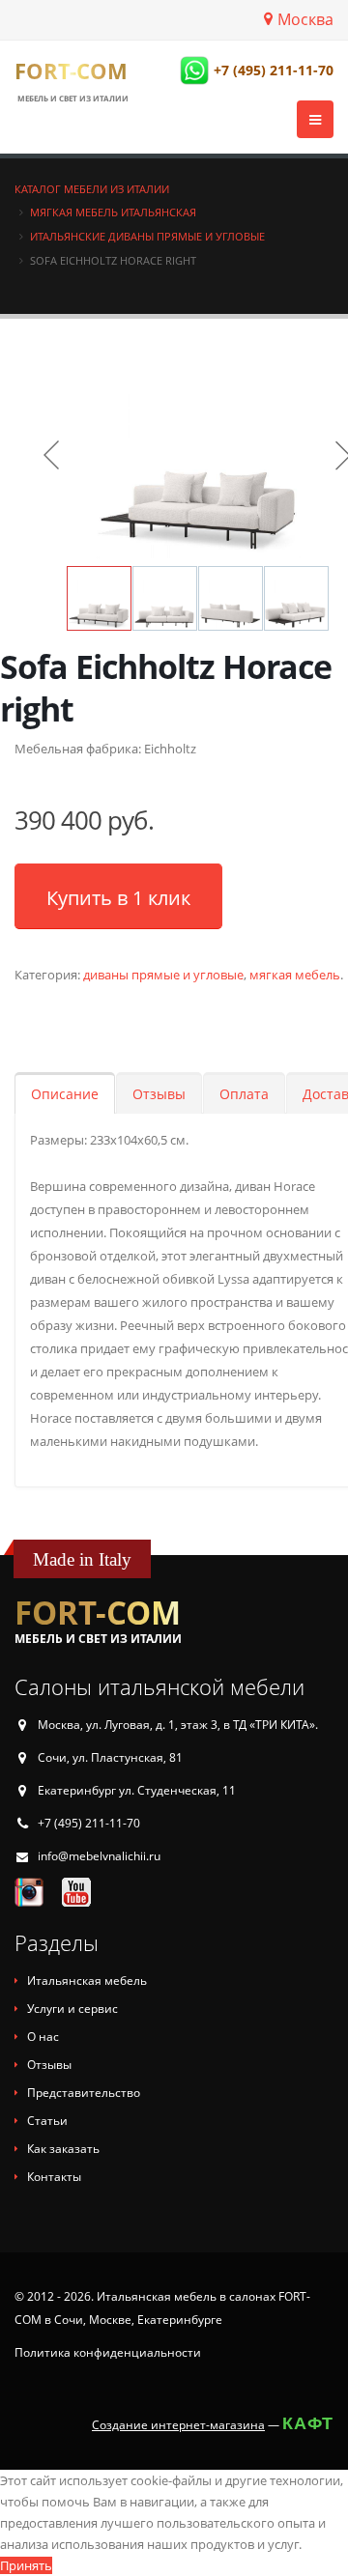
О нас (43, 2037)
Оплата (244, 1094)
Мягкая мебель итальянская (113, 212)
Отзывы (159, 1094)
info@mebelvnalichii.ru (99, 1856)
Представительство (84, 2093)
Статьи (47, 2121)
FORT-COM (71, 71)
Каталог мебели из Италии (92, 189)
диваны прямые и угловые (163, 975)
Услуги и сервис (72, 2009)
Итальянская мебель (87, 1981)
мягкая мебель (295, 975)
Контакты (54, 2177)
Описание (65, 1094)
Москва (305, 19)
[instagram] (29, 1891)
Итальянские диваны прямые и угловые (147, 236)
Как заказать (63, 2149)
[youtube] (76, 1891)
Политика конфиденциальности (108, 2352)
